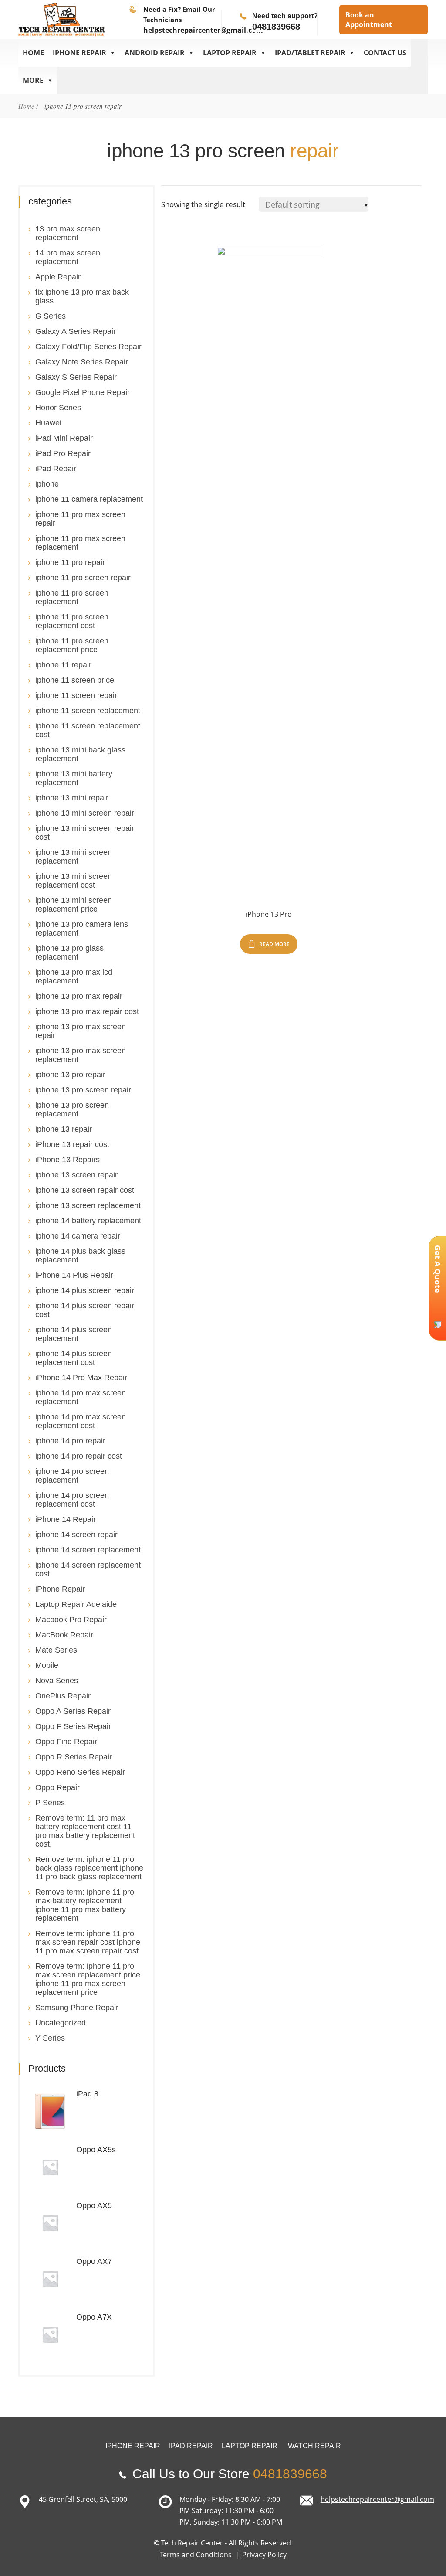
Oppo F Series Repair (73, 1726)
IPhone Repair (79, 53)
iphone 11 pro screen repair (83, 578)
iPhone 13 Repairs (68, 1160)
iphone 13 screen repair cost (85, 1190)
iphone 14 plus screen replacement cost (74, 1358)
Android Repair (155, 53)
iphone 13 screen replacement (88, 1205)
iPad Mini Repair (64, 438)
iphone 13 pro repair (70, 1075)
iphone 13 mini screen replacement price (74, 905)
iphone (47, 484)
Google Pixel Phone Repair (83, 392)
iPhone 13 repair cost (72, 1144)
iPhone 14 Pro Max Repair (81, 1378)
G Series (51, 316)
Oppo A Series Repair (73, 1711)
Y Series (50, 2038)
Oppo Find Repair (66, 1742)
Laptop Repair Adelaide (76, 1604)
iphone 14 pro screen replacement (72, 1476)
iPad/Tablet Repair (310, 53)
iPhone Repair (60, 1589)
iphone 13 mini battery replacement (74, 778)
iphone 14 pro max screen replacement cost (81, 1421)
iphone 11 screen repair (76, 695)
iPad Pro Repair (63, 453)
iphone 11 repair (63, 665)
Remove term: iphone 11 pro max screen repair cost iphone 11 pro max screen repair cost (88, 1942)
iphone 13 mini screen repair (85, 813)
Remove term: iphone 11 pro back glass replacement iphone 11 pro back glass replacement (89, 1868)
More (33, 80)
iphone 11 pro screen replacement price (72, 645)
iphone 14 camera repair (78, 1236)
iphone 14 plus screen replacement (74, 1334)
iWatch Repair (314, 2446)
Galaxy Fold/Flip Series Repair (88, 347)
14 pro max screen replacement (68, 257)
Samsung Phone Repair (77, 2008)
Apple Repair (58, 277)
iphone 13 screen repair (76, 1175)
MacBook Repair (64, 1635)
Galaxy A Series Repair (76, 331)
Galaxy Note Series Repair (82, 362)
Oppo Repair (57, 1787)
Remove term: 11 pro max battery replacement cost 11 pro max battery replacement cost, (85, 1831)
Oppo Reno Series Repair (80, 1772)
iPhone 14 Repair (66, 1519)
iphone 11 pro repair (70, 562)
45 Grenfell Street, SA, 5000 (83, 2499)
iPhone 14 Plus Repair (74, 1275)
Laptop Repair (230, 53)
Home (33, 53)
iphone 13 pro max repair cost (87, 1011)
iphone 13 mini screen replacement (74, 857)
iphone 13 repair (64, 1129)
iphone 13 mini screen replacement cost (74, 881)
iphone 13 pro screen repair (83, 1090)
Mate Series (56, 1650)
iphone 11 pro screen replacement (72, 597)
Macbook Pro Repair (71, 1620)
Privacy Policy (264, 2555)
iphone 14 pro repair (70, 1441)
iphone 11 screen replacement (88, 711)
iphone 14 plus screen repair (85, 1290)
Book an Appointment (369, 20)
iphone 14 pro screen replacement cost (72, 1500)
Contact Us (385, 53)
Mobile (47, 1665)
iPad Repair (56, 469)
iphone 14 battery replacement (88, 1221)
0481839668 (276, 27)
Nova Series (57, 1681)
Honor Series (58, 408)
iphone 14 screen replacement (88, 1550)
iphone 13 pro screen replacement (72, 1109)
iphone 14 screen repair (76, 1535)
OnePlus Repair (63, 1696)
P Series (50, 1803)
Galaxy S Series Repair (76, 377)
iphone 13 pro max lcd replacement (74, 977)
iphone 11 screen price (75, 680)
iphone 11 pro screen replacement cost (72, 621)
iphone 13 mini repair (72, 798)
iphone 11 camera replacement (89, 499)
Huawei (48, 423)
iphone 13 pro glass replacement (69, 953)
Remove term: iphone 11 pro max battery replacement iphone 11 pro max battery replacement (85, 1905)
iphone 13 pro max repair (79, 996)
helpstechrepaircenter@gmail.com (203, 30)
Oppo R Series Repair (74, 1757)
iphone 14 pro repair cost (79, 1456)
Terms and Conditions (197, 2555)
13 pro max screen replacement (68, 233)
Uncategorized (61, 2023)
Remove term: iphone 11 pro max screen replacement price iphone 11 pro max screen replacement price (88, 1979)
